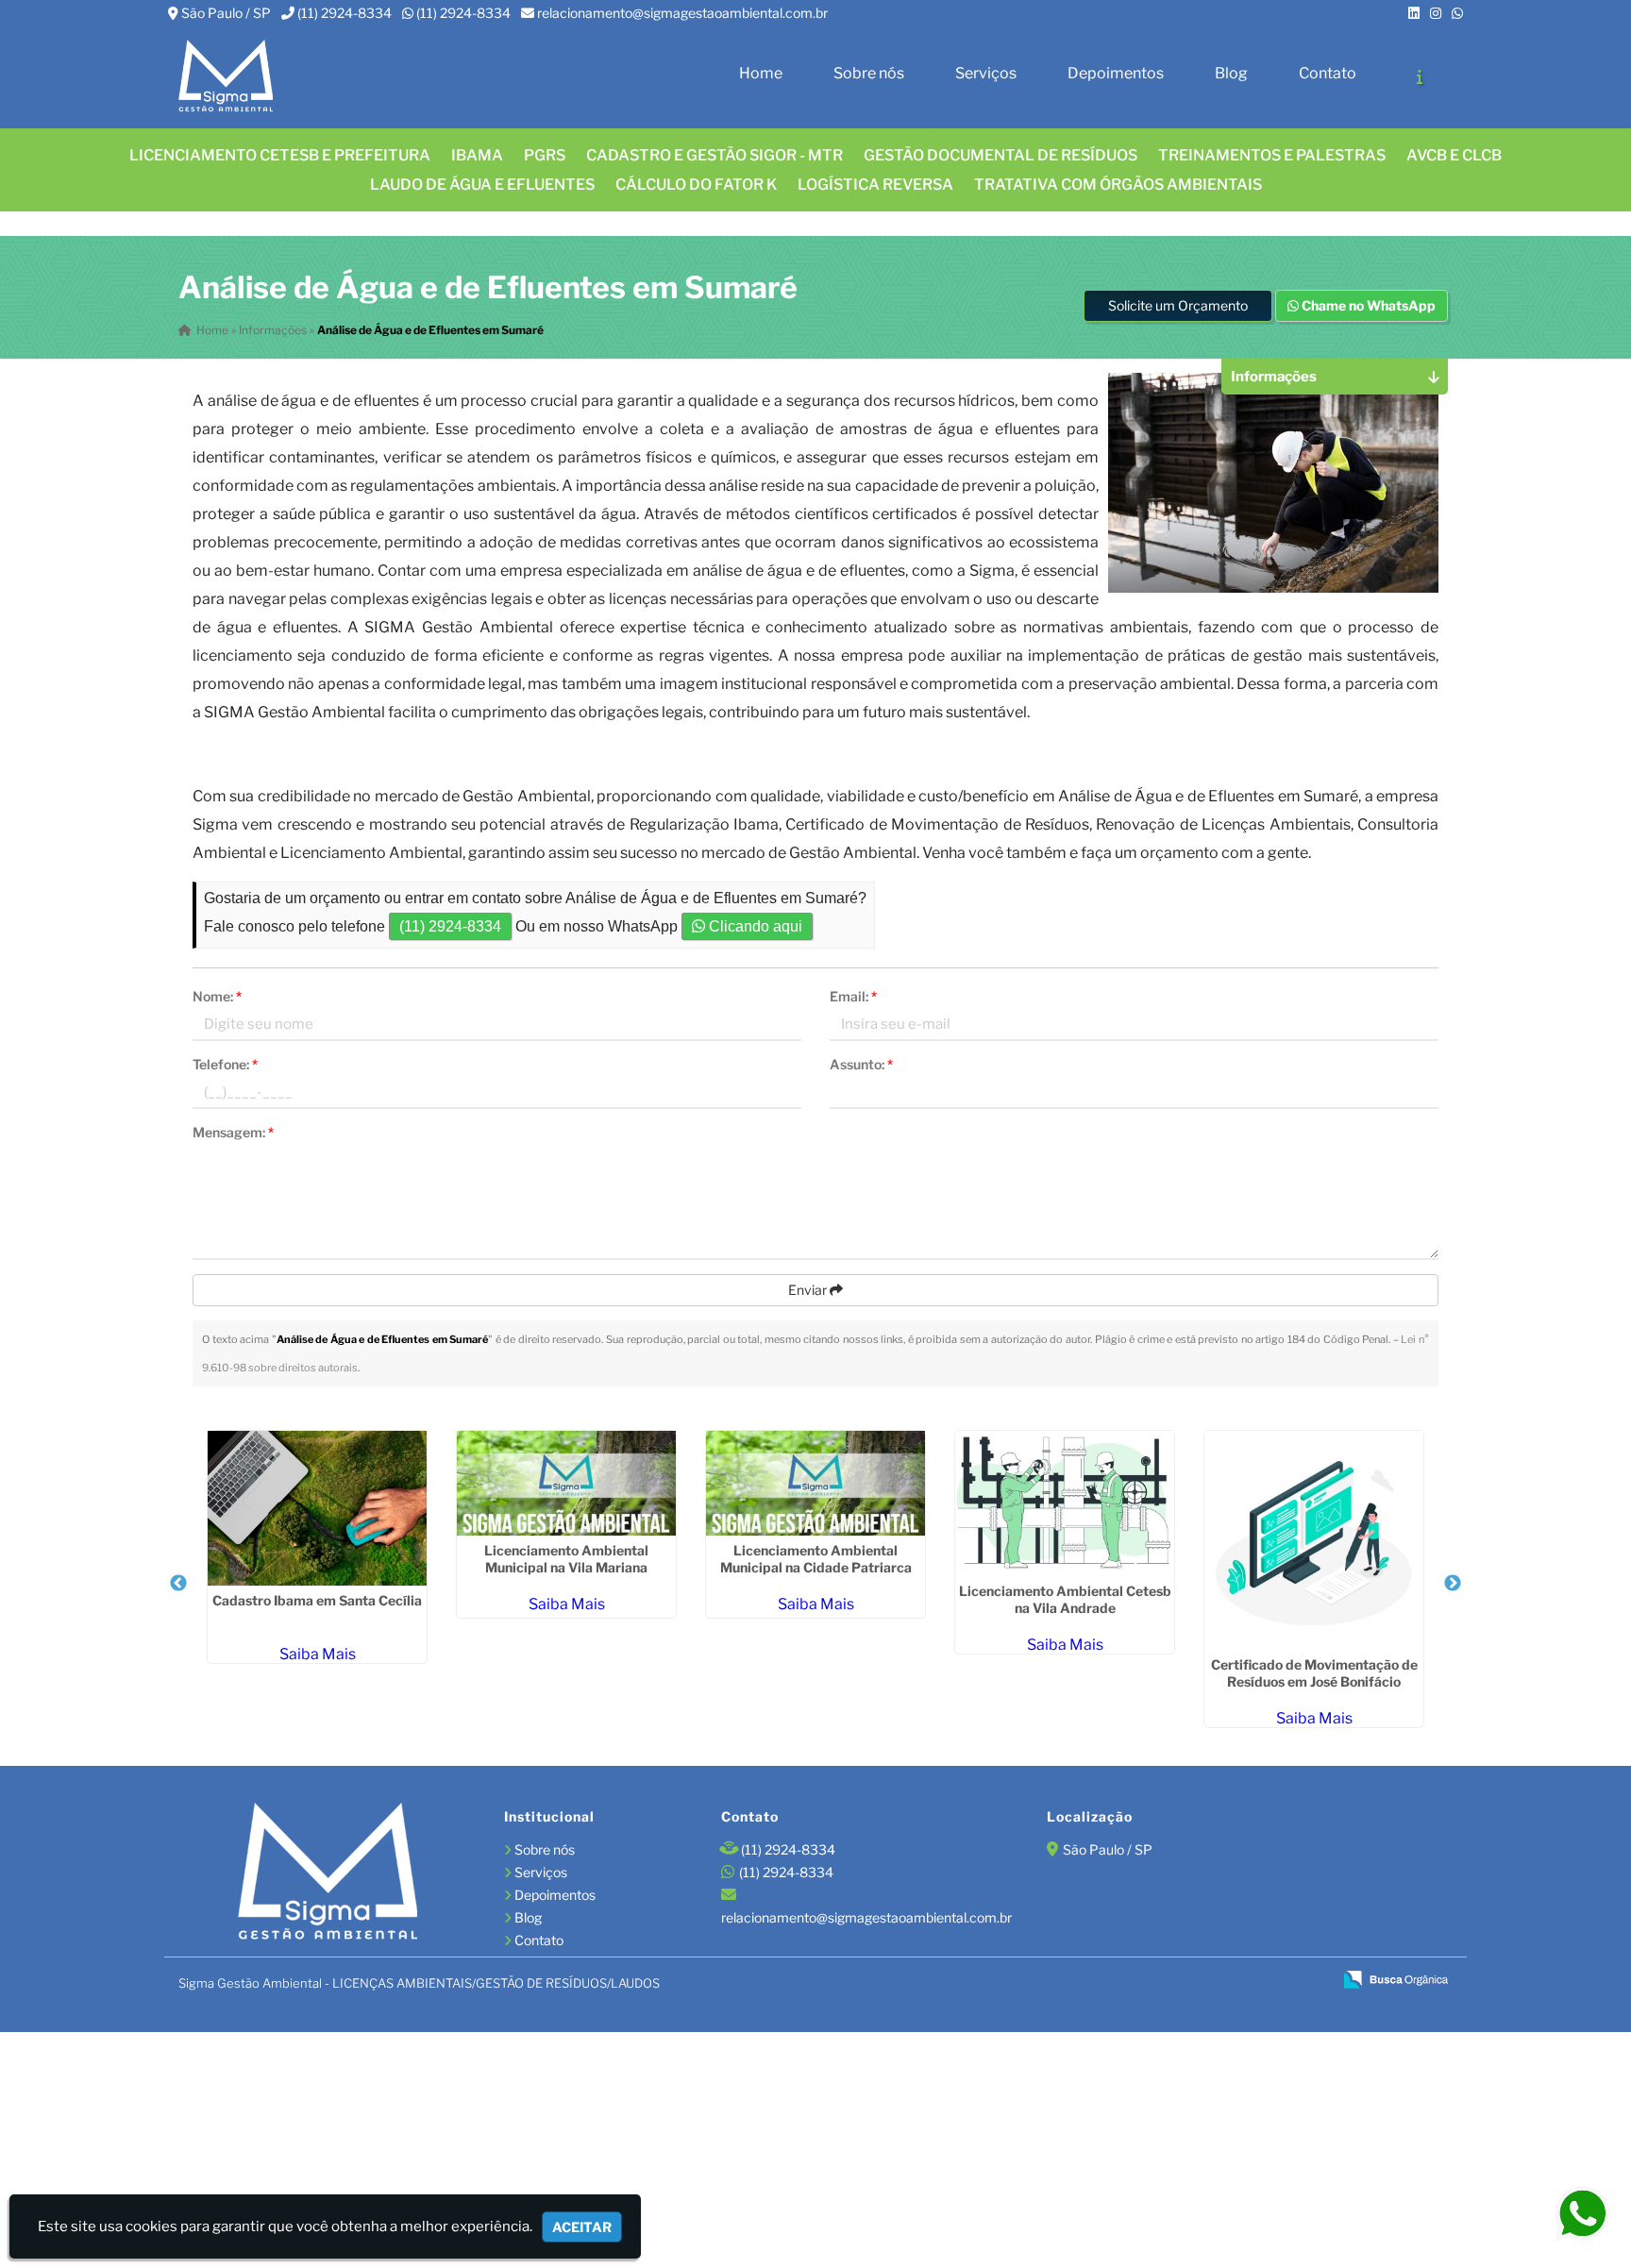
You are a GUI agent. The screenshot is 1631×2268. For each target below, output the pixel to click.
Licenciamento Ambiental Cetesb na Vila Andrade (1065, 1599)
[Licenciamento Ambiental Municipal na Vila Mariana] (566, 1483)
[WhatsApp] (1457, 13)
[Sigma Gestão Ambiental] (327, 1873)
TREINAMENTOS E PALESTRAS (1272, 155)
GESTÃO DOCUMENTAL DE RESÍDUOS (1000, 155)
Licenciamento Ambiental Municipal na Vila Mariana (566, 1559)
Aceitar (582, 2227)
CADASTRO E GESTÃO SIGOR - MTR (715, 155)
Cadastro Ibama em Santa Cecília (317, 1600)
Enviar (809, 1290)
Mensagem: (233, 1132)
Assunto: (861, 1064)
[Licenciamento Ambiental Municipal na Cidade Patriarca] (815, 1483)
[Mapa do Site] (1134, 1980)
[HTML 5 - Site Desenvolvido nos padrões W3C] (1181, 1981)
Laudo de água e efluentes (482, 185)
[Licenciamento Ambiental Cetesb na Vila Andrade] (1065, 1504)
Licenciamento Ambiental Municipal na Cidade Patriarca (816, 1559)
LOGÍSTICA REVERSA (875, 185)
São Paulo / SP (226, 13)
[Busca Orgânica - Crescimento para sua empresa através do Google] (1396, 1978)
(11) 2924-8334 (345, 13)
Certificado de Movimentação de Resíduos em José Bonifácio (1314, 1673)
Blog (1231, 73)
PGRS (545, 155)
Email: (853, 996)
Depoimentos (1116, 73)
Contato (1328, 73)
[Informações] (1420, 76)
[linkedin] (1414, 13)
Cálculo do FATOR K (696, 185)
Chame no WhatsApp (1367, 305)
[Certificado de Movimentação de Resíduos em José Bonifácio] (1314, 1540)
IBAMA (477, 155)
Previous (178, 1584)
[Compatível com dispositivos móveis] (1310, 1981)
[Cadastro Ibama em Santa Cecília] (317, 1508)
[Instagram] (1436, 13)
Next (1453, 1584)
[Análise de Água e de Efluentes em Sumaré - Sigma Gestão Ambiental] (226, 77)
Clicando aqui (754, 926)
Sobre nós (869, 73)
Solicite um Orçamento (1178, 305)
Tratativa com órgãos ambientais (1118, 185)
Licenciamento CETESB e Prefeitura (280, 155)
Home (761, 73)
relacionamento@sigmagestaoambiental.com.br (682, 13)
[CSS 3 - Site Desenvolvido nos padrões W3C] (1245, 1981)
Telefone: (225, 1064)
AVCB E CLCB (1454, 155)
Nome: (217, 996)
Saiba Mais (318, 1654)
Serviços (986, 73)
